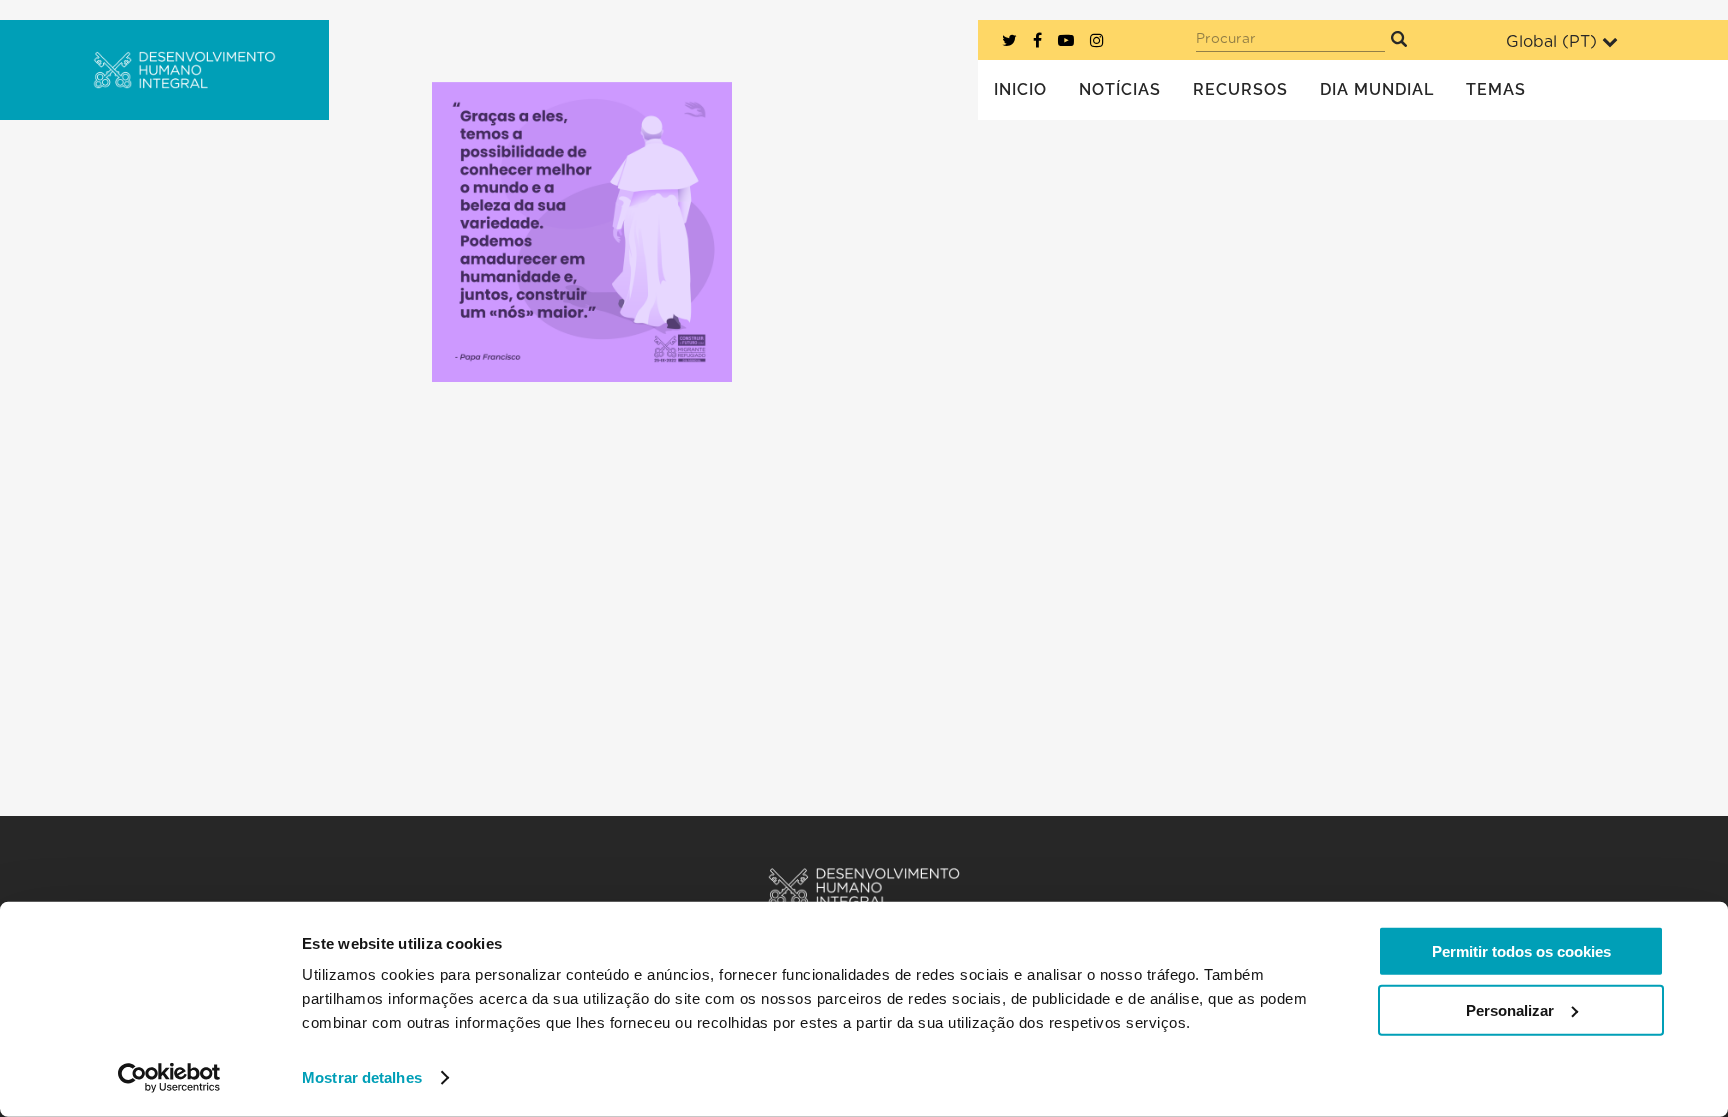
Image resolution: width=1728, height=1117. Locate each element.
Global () (1551, 42)
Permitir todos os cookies (1521, 951)
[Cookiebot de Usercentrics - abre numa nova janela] (169, 1078)
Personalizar (1510, 1009)
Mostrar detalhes (362, 1077)
